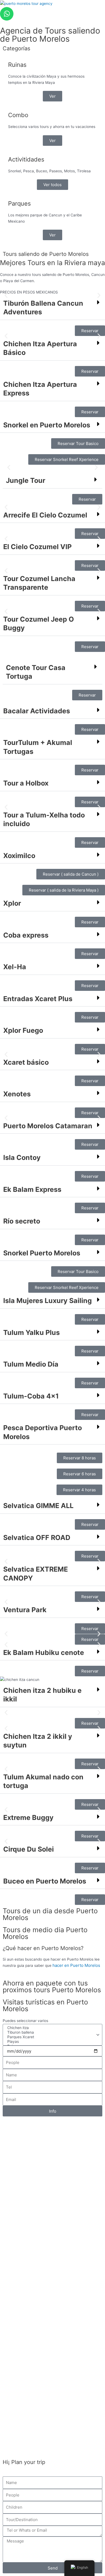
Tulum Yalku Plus (31, 1332)
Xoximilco (19, 856)
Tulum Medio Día (31, 1364)
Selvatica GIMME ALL (38, 1506)
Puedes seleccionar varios (25, 2021)
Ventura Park (25, 1610)
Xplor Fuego (23, 1030)
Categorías (16, 48)
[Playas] (52, 2042)
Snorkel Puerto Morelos (42, 1253)
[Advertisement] (52, 2365)
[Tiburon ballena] (52, 2032)
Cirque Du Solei (29, 1849)
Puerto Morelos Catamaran (48, 1126)
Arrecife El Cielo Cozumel (45, 515)
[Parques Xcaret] (52, 2037)
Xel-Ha (15, 967)
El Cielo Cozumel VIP (37, 547)
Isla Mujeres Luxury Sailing (48, 1301)
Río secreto (22, 1221)
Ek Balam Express (32, 1189)
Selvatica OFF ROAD (37, 1538)
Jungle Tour (26, 480)
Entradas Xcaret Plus (38, 999)
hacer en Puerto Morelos (76, 1965)
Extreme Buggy (28, 1818)
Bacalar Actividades (37, 711)
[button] (6, 295)
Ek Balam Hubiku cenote (44, 1653)
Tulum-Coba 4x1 (31, 1396)
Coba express (26, 935)
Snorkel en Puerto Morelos (47, 425)
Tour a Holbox (26, 783)
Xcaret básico (26, 1062)
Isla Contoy (22, 1157)
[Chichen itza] (52, 2028)
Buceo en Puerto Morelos (45, 1881)
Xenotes (17, 1094)
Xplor (12, 903)
